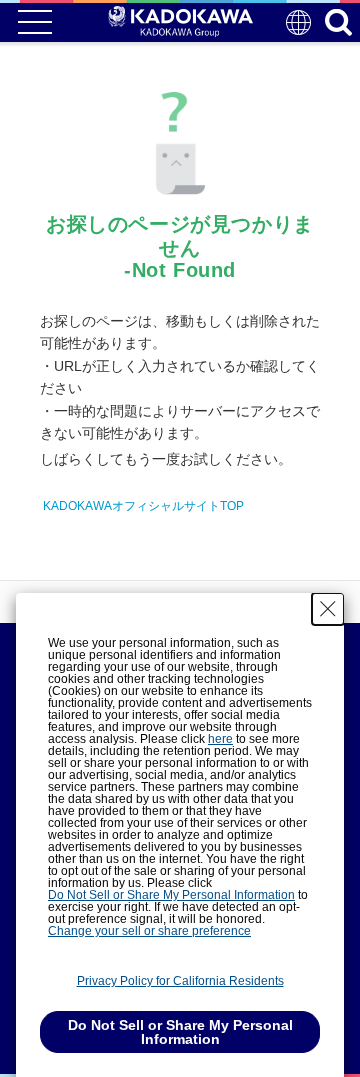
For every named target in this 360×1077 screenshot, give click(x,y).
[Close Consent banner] (328, 609)
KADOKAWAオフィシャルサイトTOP (143, 506)
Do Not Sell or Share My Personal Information (171, 895)
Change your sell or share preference (149, 931)
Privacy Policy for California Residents (180, 981)
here (220, 739)
